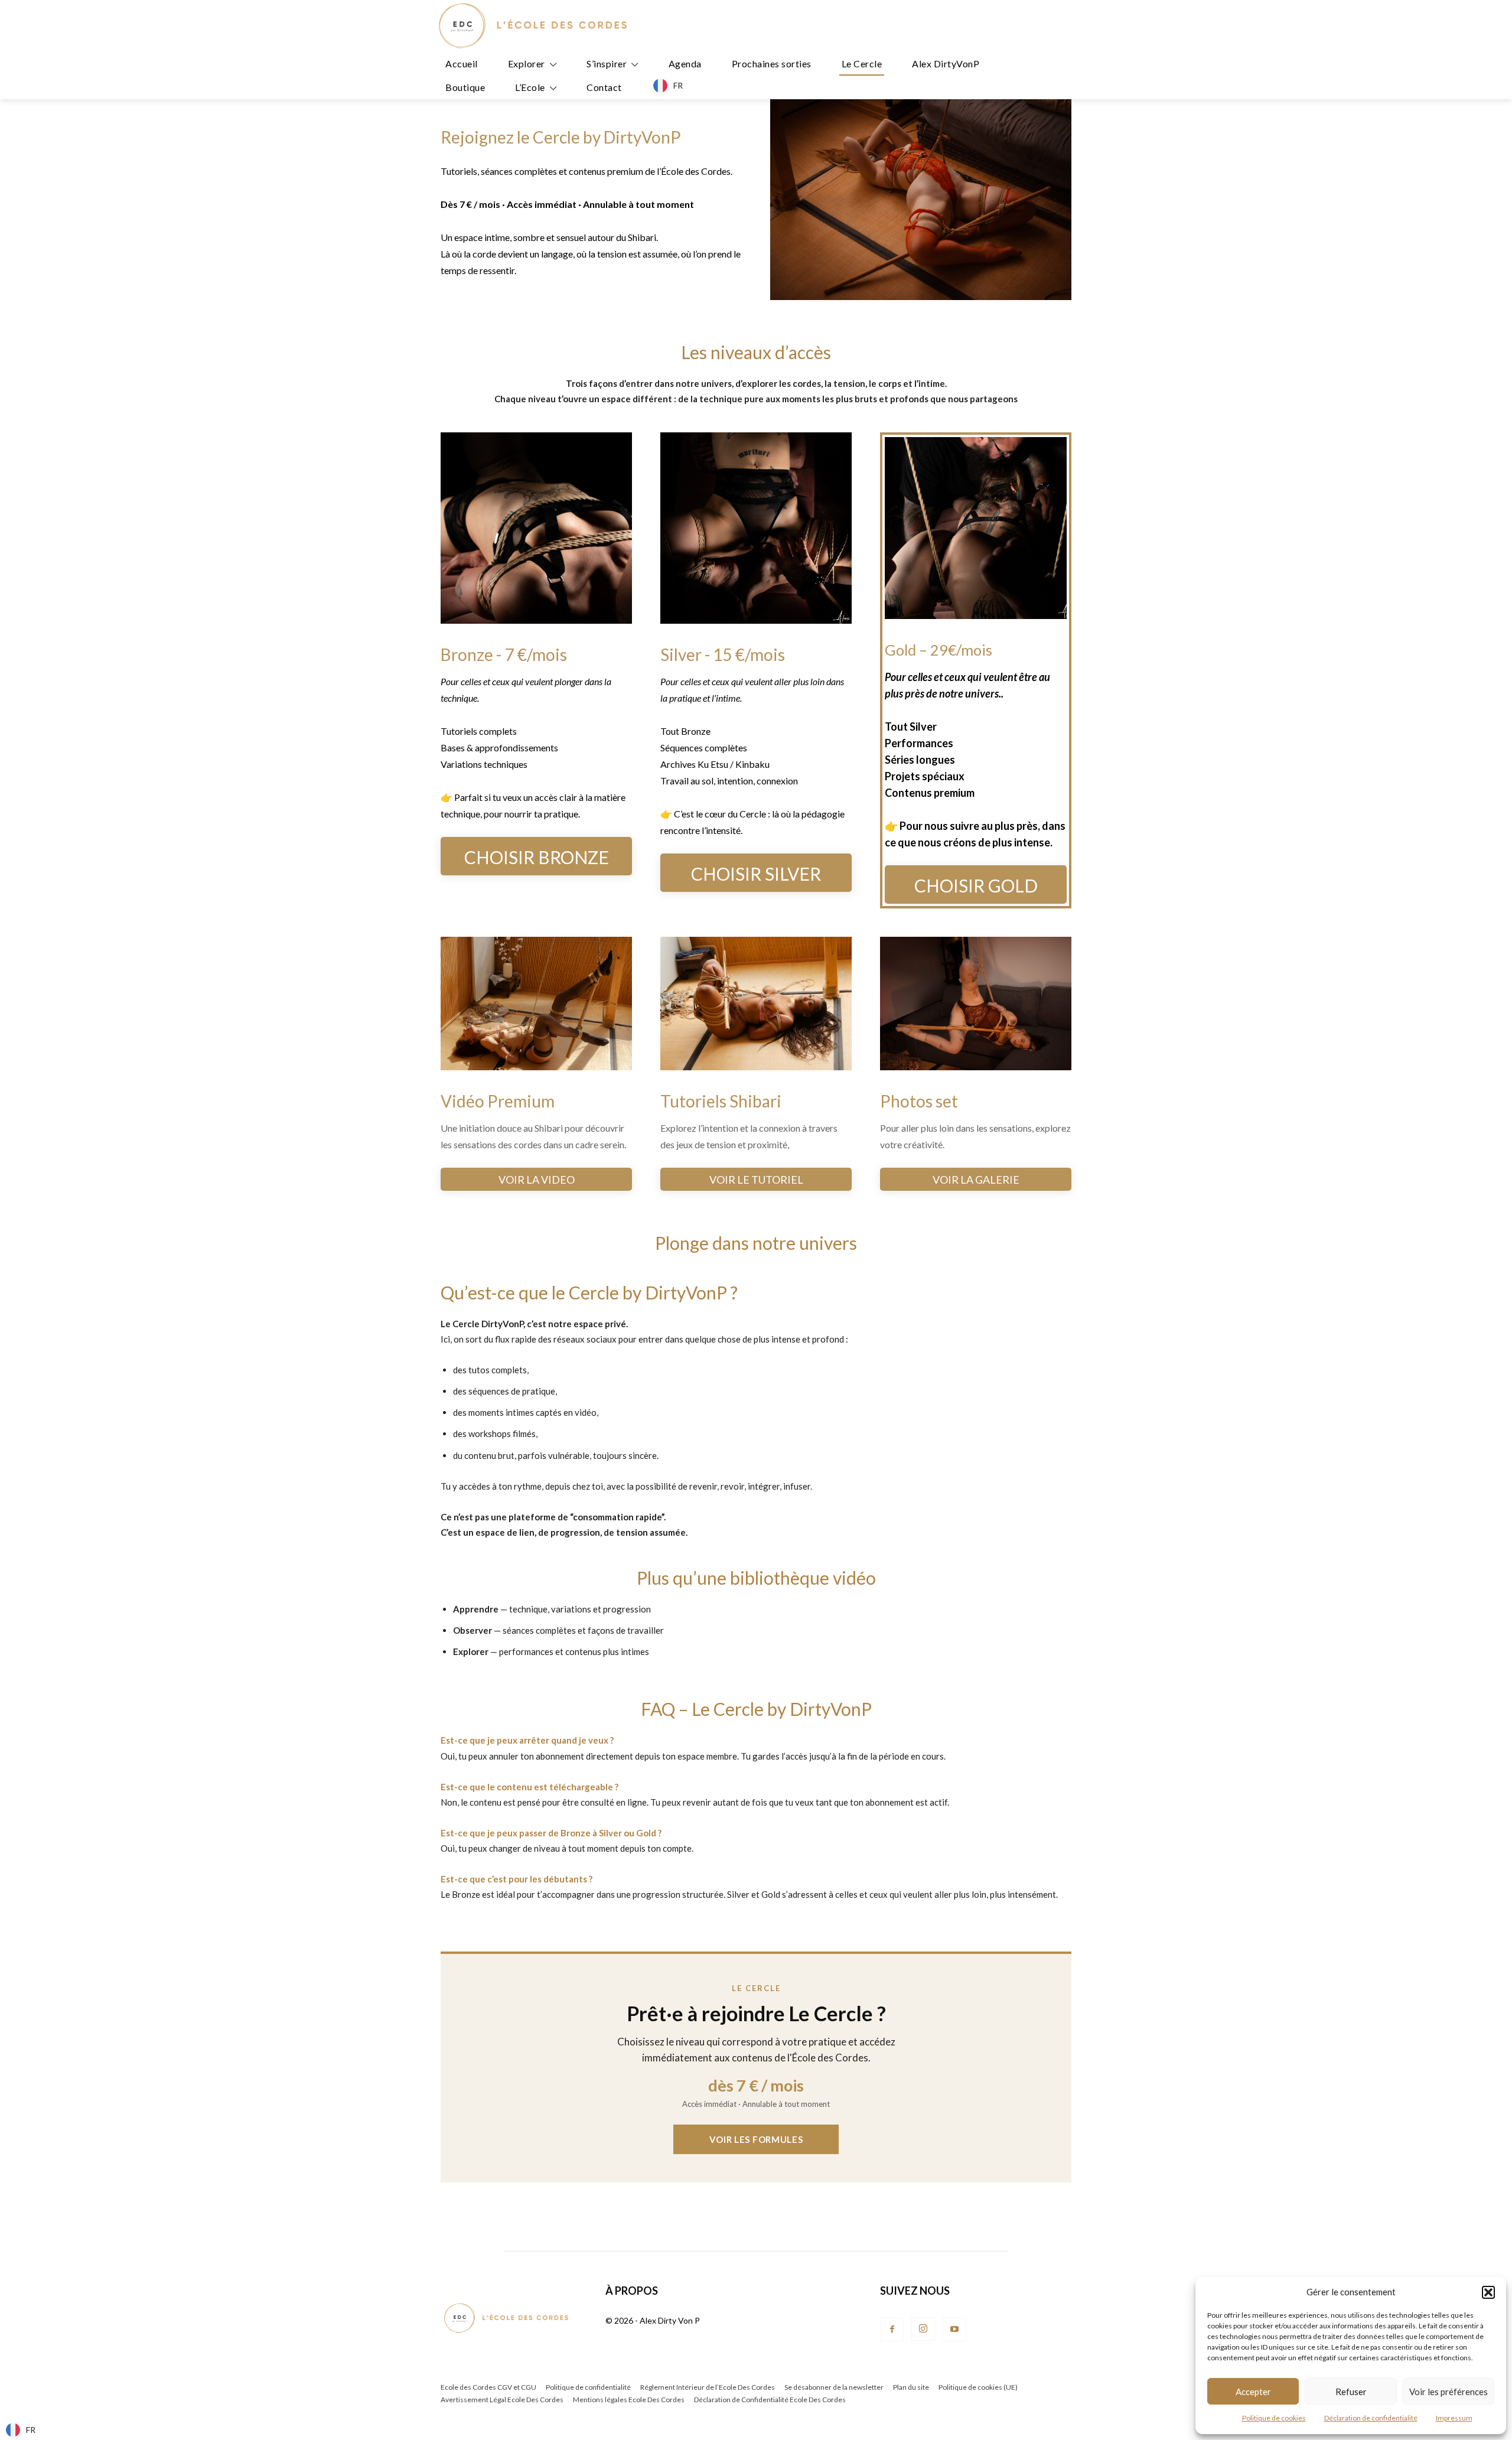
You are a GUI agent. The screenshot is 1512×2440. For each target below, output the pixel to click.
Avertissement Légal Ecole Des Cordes (502, 2400)
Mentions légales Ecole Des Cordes (629, 2400)
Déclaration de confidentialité (1371, 2418)
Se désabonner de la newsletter (834, 2387)
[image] (536, 528)
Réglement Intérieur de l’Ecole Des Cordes (708, 2387)
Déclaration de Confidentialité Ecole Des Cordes (770, 2400)
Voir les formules (756, 2139)
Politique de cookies (1274, 2418)
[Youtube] (954, 2330)
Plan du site (911, 2387)
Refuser (1351, 2392)
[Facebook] (892, 2330)
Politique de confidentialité (588, 2387)
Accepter (1253, 2392)
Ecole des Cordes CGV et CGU (488, 2387)
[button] (1488, 2292)
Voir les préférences (1449, 2392)
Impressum (1454, 2418)
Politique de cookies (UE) (978, 2387)
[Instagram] (923, 2329)
